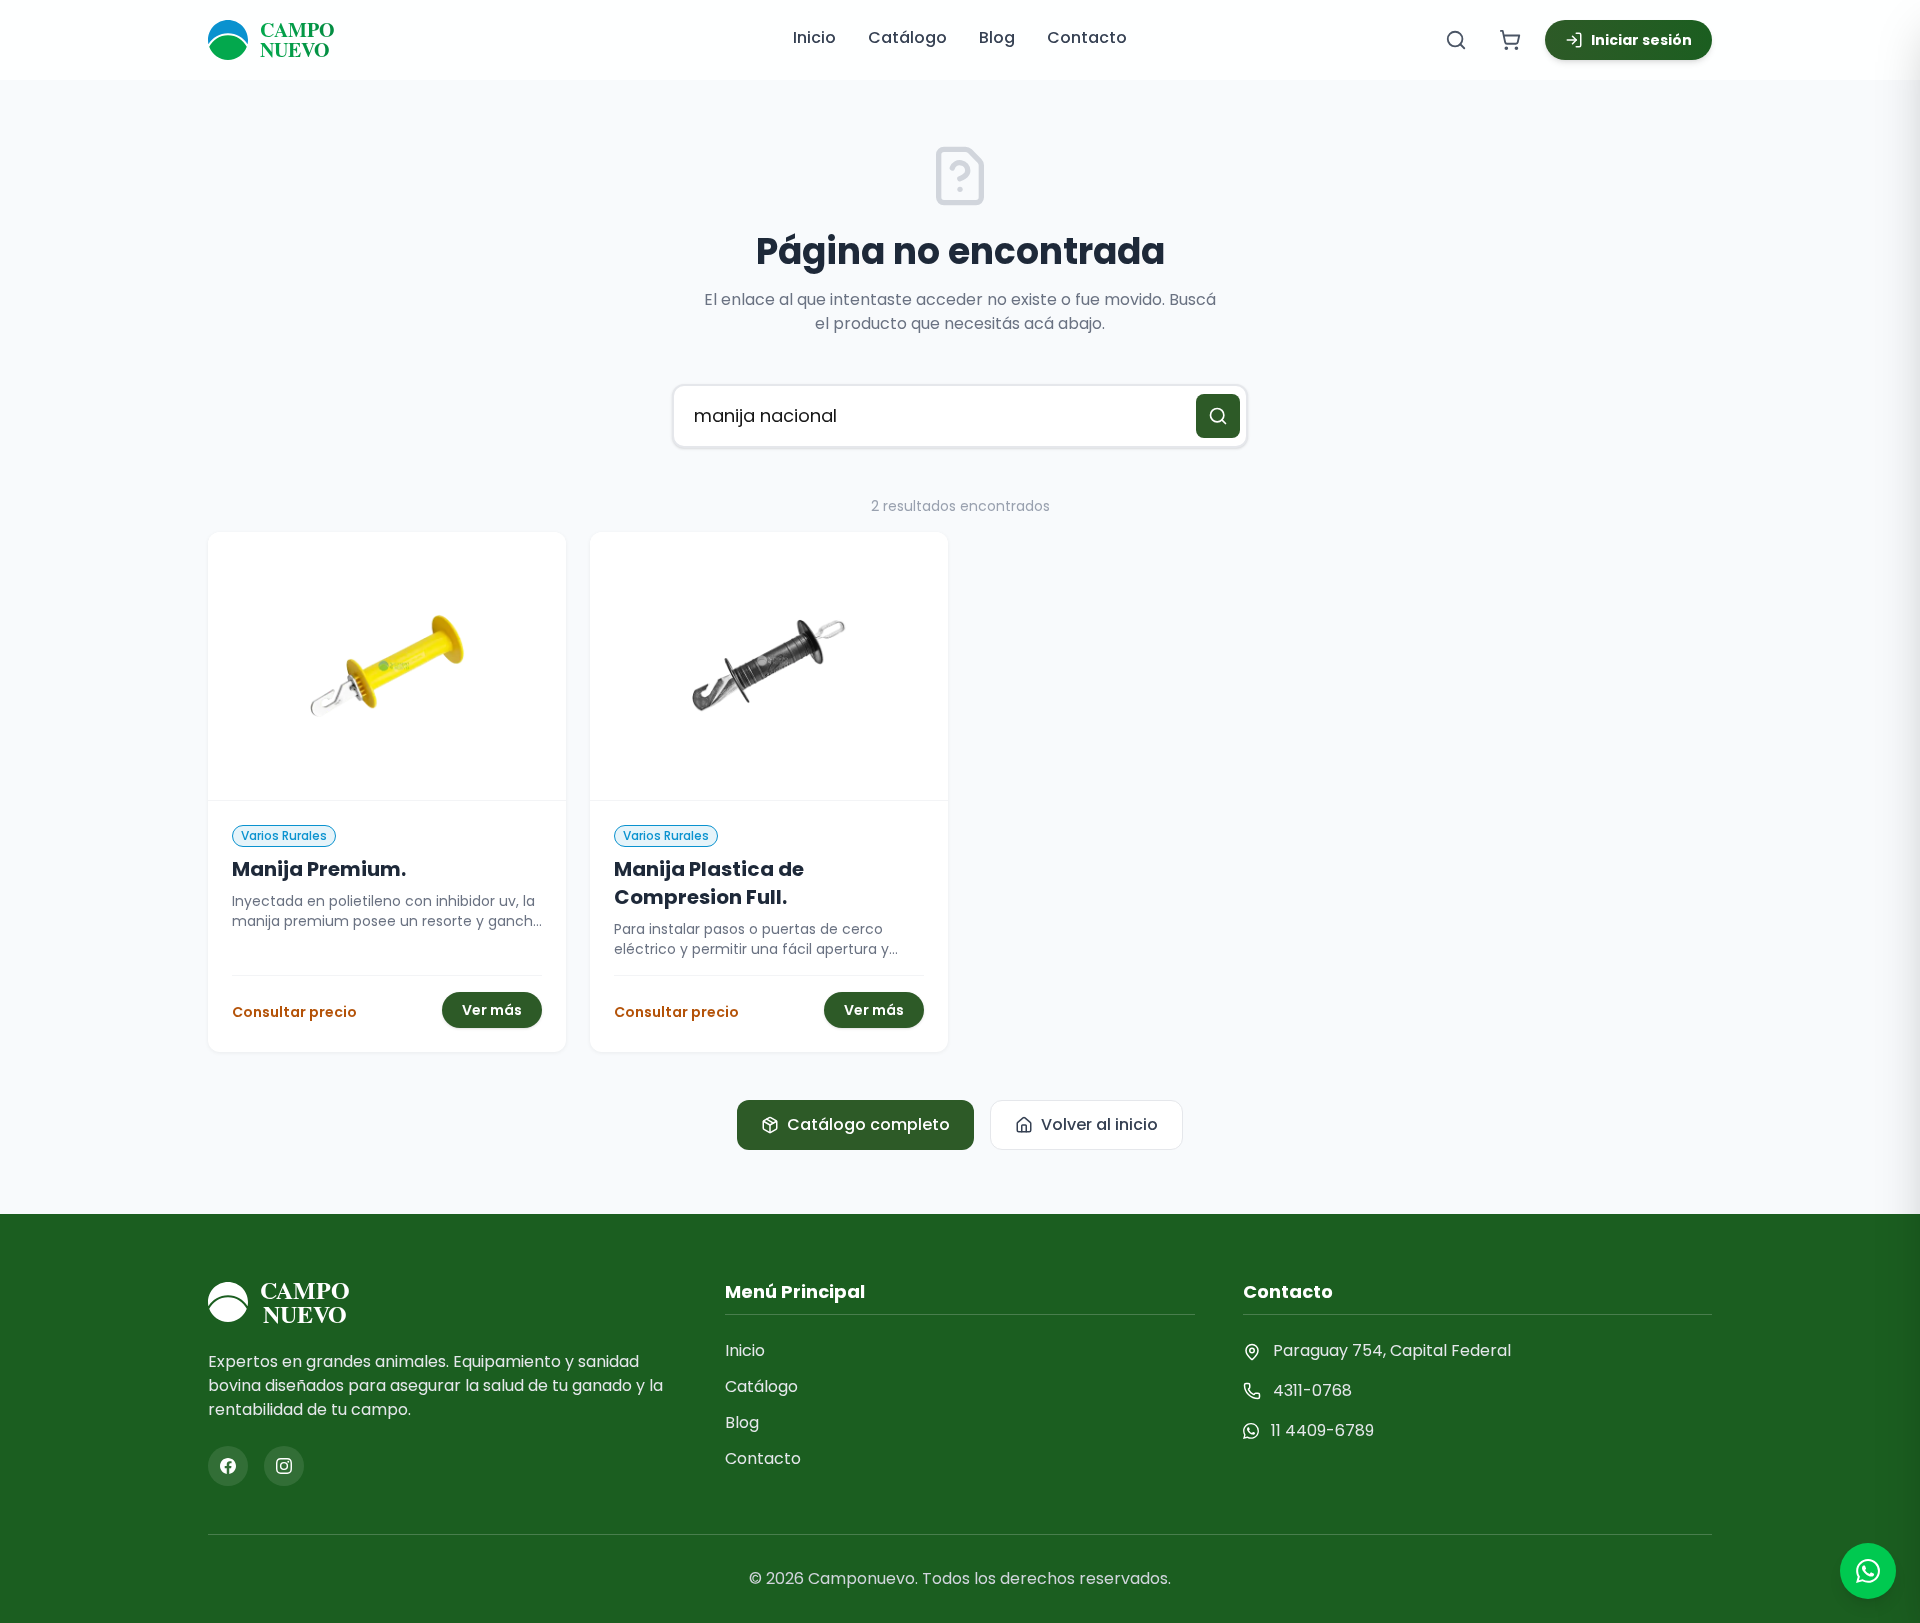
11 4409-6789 (1322, 1430)
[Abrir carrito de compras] (1510, 40)
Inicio (814, 37)
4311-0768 (1312, 1390)
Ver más (492, 1010)
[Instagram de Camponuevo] (284, 1466)
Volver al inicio (1099, 1124)
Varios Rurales (284, 835)
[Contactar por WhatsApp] (1868, 1571)
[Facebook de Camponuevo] (228, 1466)
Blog (997, 37)
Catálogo (907, 37)
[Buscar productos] (1456, 40)
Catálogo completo (868, 1124)
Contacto (1087, 37)
